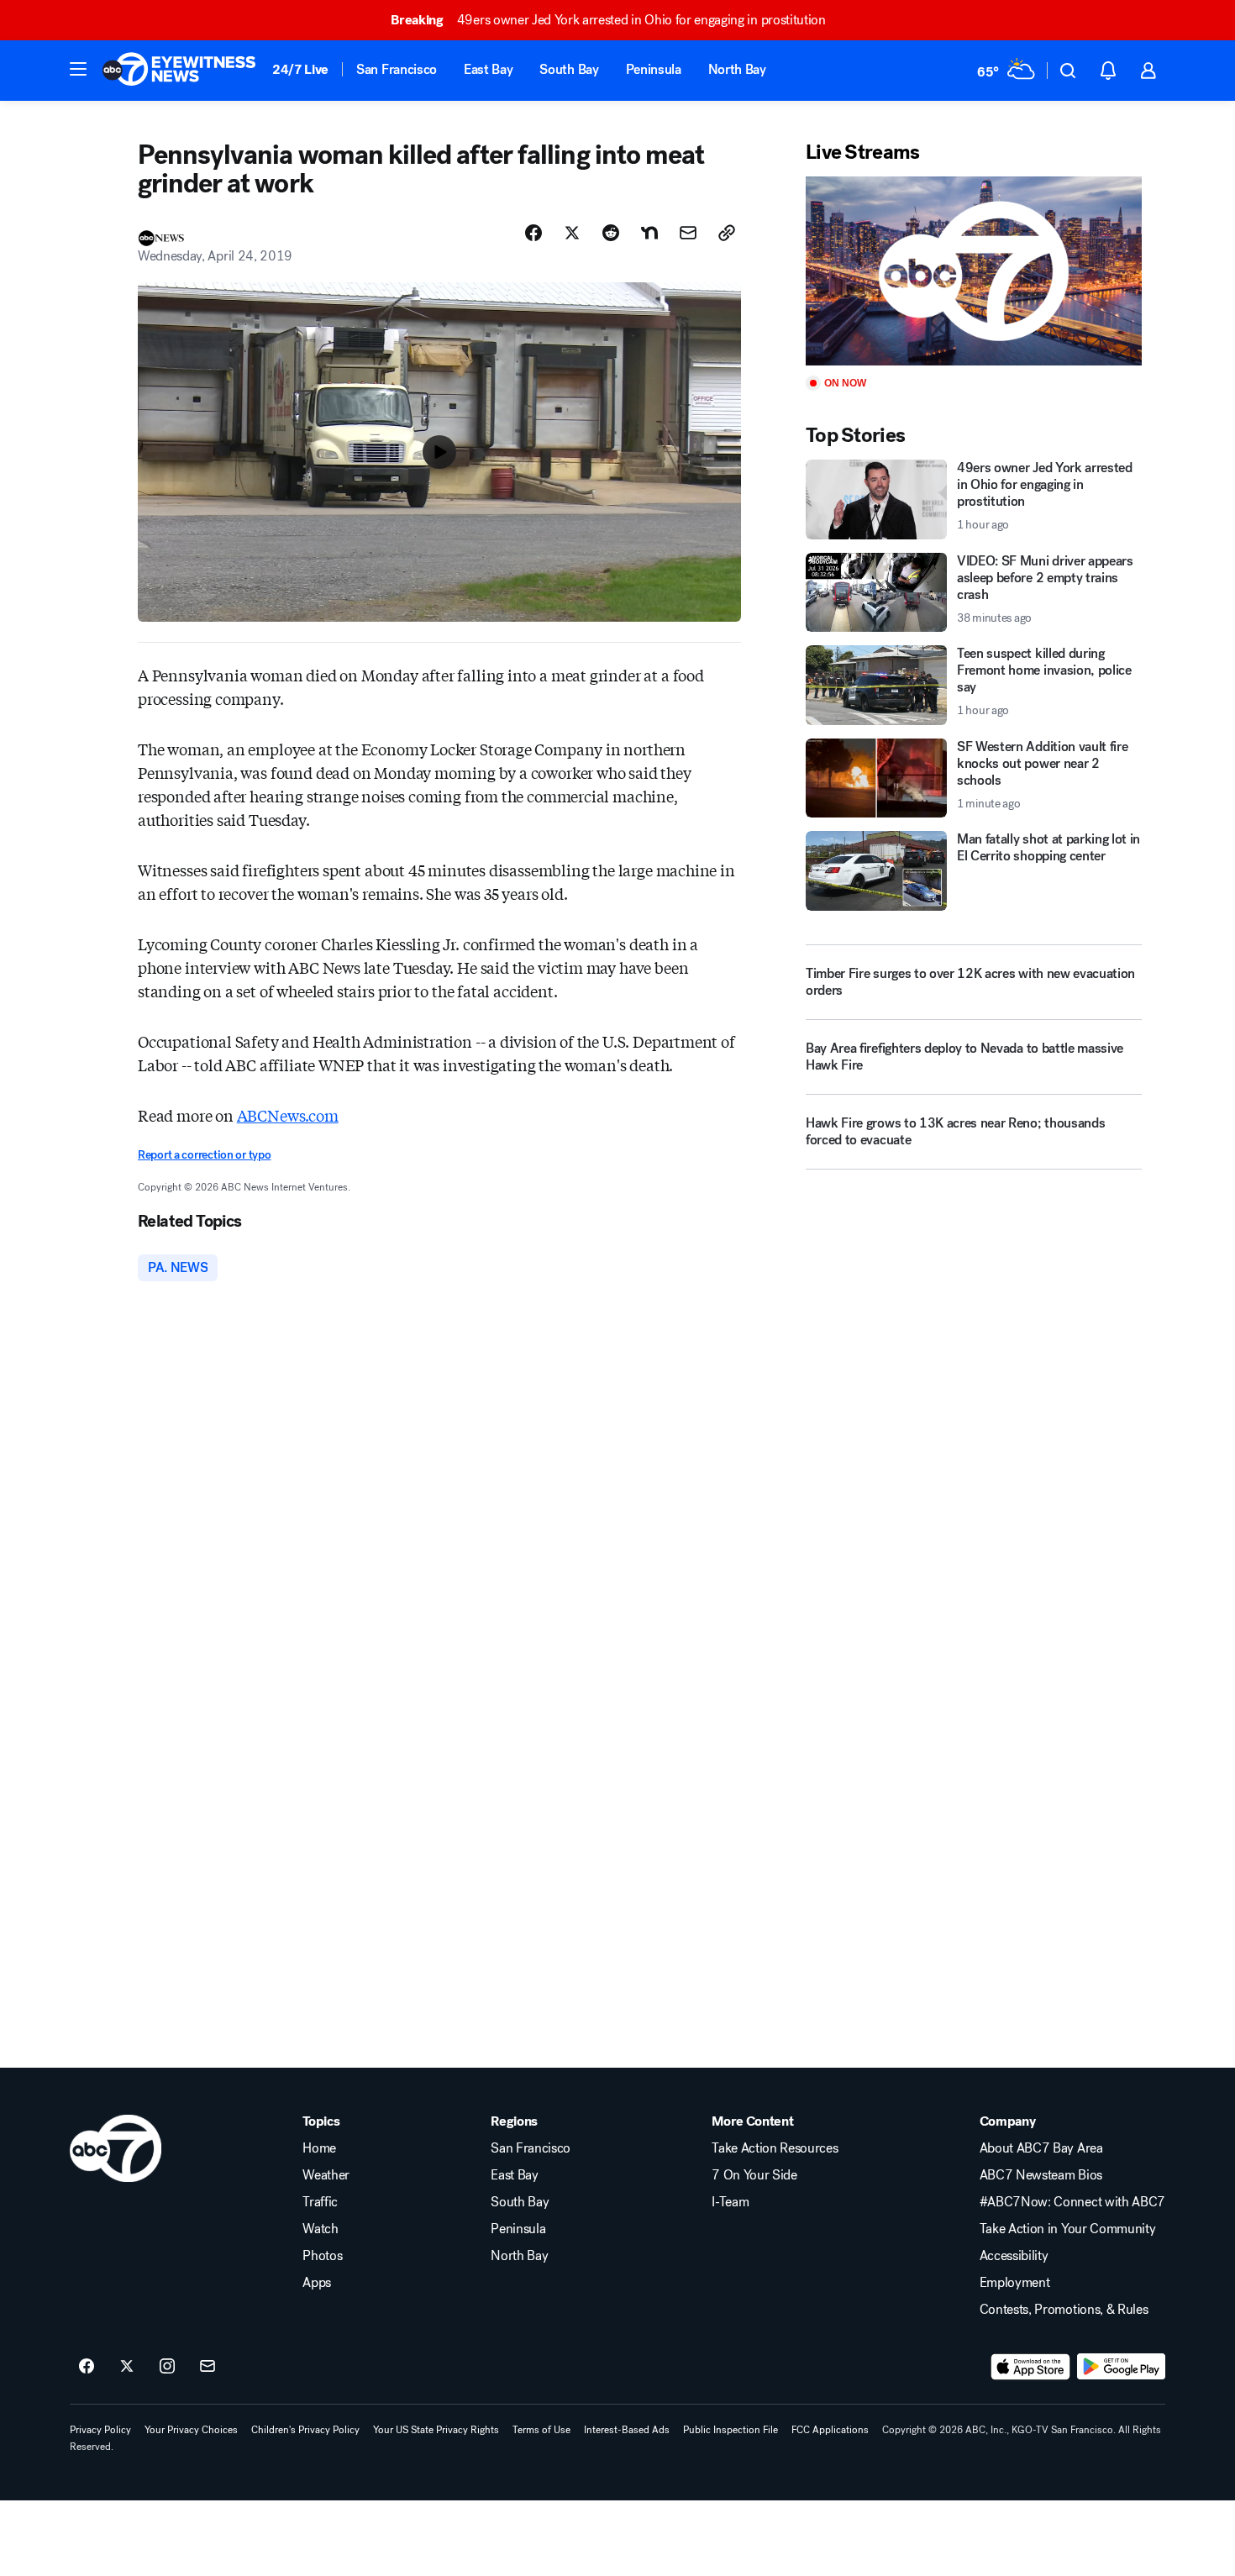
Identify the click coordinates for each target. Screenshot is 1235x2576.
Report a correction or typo (204, 1155)
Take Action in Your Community (1068, 2229)
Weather (326, 2175)
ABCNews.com (288, 1115)
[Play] (974, 271)
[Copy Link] (727, 233)
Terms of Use (541, 2430)
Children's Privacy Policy (305, 2430)
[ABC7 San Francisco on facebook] (87, 2367)
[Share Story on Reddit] (611, 233)
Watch (320, 2229)
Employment (1015, 2283)
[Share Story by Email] (688, 233)
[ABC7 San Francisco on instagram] (167, 2367)
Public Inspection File (730, 2430)
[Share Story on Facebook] (533, 233)
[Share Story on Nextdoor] (649, 233)
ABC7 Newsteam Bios (1041, 2175)
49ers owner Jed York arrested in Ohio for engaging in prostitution (608, 20)
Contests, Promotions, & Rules (1064, 2310)
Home (319, 2148)
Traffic (320, 2202)
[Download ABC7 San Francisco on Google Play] (1121, 2367)
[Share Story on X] (572, 233)
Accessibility (1014, 2256)
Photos (322, 2256)
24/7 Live (300, 69)
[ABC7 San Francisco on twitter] (127, 2367)
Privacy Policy (100, 2430)
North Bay (737, 69)
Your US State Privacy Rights (436, 2430)
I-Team (730, 2202)
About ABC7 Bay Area (1041, 2148)
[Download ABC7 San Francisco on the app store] (1031, 2367)
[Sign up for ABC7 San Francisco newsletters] (208, 2367)
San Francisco (397, 69)
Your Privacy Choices (191, 2430)
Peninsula (654, 69)
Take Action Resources (775, 2148)
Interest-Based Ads (627, 2430)
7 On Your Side (754, 2175)
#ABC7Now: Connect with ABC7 (1072, 2202)
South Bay (569, 69)
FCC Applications (830, 2430)
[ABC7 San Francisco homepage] (179, 71)
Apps (317, 2283)
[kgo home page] (116, 2148)
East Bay (488, 69)
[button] (78, 69)
